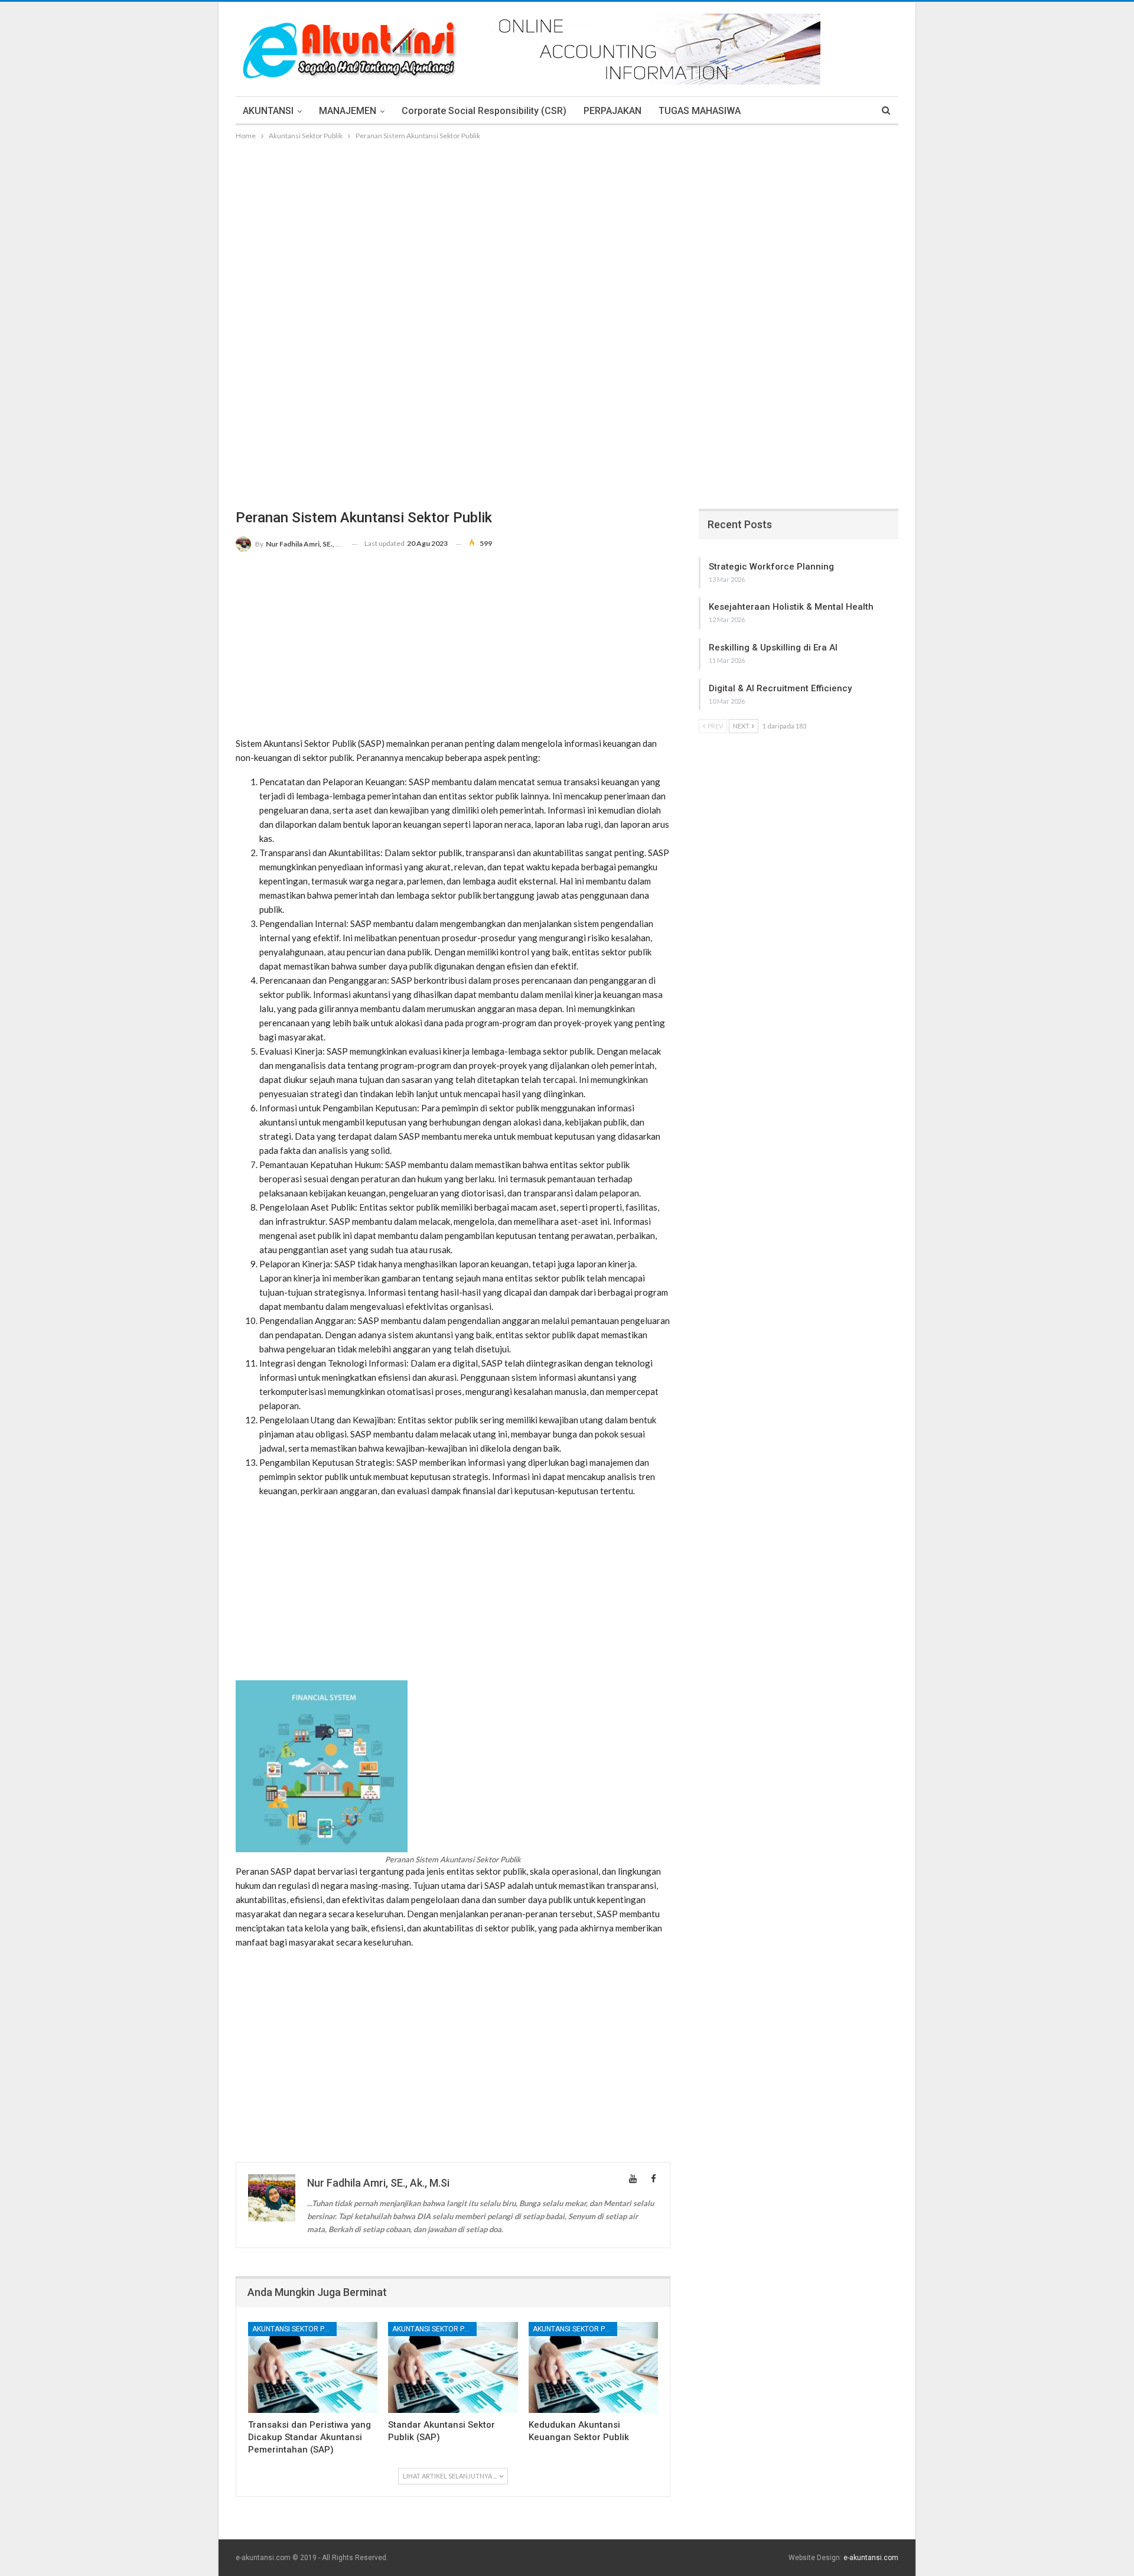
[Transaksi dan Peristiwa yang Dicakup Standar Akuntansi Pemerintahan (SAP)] (313, 2367)
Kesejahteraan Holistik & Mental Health (791, 607)
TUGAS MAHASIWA (700, 111)
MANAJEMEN (348, 111)
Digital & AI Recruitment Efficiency (780, 688)
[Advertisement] (567, 231)
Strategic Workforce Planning (771, 567)
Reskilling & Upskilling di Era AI (773, 648)
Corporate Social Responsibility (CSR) (484, 111)
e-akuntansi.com (871, 2558)
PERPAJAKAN (612, 111)
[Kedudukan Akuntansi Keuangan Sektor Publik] (593, 2367)
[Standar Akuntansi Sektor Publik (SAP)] (453, 2367)
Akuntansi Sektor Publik (294, 2329)
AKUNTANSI (268, 111)
